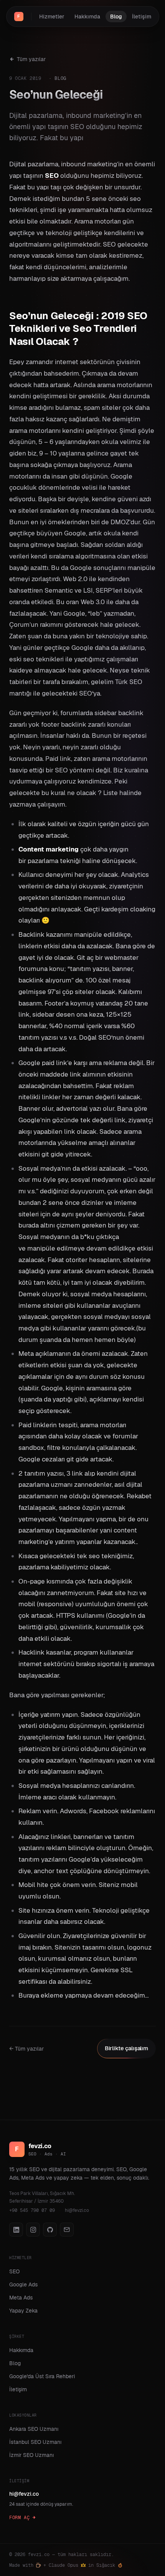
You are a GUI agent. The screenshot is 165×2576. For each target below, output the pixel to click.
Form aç (19, 2518)
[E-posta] (67, 2230)
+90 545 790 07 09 (32, 2210)
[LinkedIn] (16, 2230)
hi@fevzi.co (77, 2210)
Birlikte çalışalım (126, 2048)
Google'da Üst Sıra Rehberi (42, 2376)
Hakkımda (87, 17)
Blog (116, 17)
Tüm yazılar (31, 59)
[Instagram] (33, 2230)
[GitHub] (50, 2230)
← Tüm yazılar (26, 2049)
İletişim (142, 17)
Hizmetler (52, 17)
